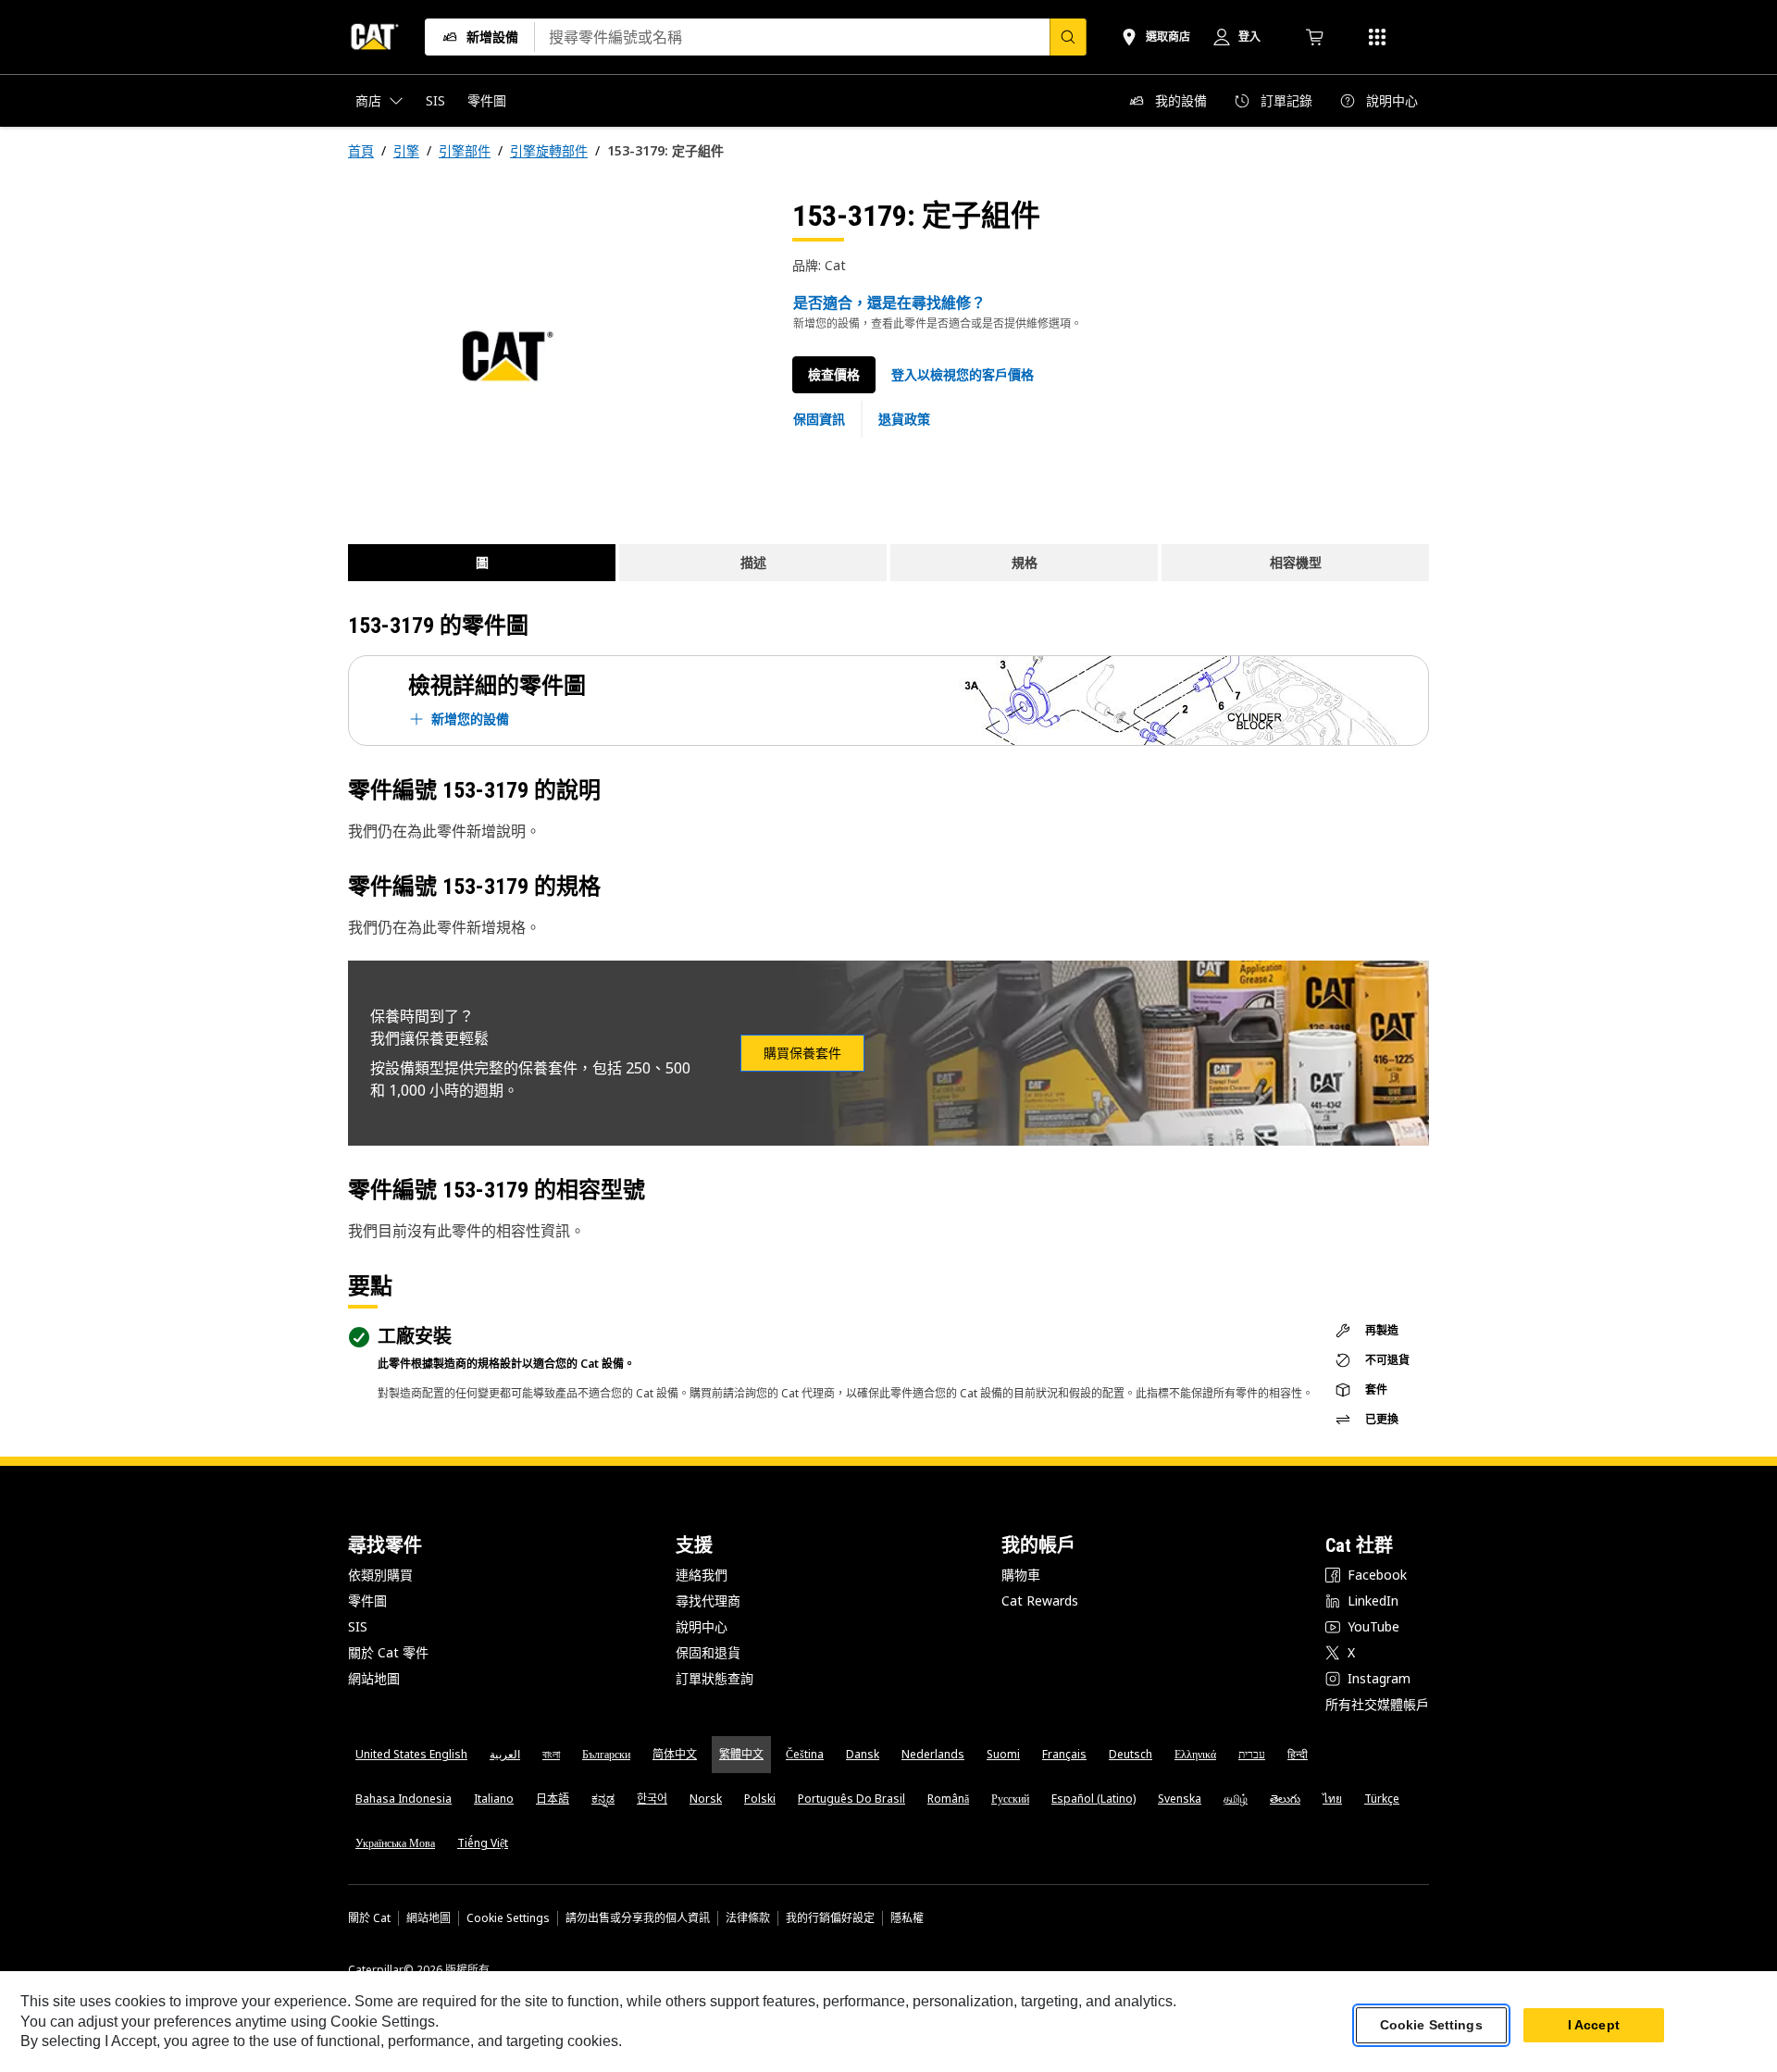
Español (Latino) (1094, 1799)
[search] (1068, 37)
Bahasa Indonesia (404, 1799)
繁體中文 (741, 1754)
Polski (760, 1799)
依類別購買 (380, 1575)
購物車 (1021, 1575)
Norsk (706, 1799)
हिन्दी (1298, 1754)
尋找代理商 (708, 1601)
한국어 (652, 1799)
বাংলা (551, 1754)
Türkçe (1382, 1799)
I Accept (1594, 2025)
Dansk (863, 1754)
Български (606, 1754)
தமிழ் (1236, 1799)
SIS (358, 1626)
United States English (411, 1754)
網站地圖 (374, 1678)
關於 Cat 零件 (388, 1652)
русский (1010, 1799)
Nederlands (933, 1754)
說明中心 (702, 1626)
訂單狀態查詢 (715, 1678)
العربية (505, 1754)
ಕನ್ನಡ (603, 1799)
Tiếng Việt (483, 1843)
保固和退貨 (708, 1652)
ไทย (1332, 1799)
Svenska (1180, 1799)
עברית (1252, 1754)
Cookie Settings (508, 1918)
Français (1064, 1754)
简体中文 (675, 1754)
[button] (963, 375)
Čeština (805, 1754)
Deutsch (1131, 1754)
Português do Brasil (851, 1799)
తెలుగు (1285, 1799)
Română (948, 1799)
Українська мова (395, 1843)
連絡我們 (702, 1575)
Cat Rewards (1040, 1601)
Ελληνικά (1195, 1754)
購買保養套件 (802, 1053)
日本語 (553, 1799)
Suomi (1003, 1754)
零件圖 (367, 1601)
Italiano (494, 1799)
